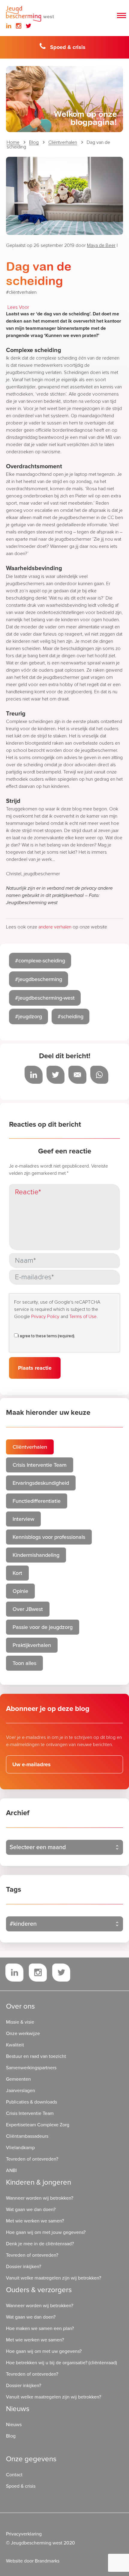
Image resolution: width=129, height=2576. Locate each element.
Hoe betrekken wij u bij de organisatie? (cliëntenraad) (61, 2363)
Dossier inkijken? (24, 2267)
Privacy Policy (45, 1317)
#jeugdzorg (28, 1016)
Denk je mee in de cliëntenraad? (40, 2244)
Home (13, 142)
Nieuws (14, 2425)
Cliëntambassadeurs (27, 2136)
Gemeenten (18, 2079)
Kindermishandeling (36, 1555)
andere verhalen (55, 927)
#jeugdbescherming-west (45, 998)
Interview (23, 1519)
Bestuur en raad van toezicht (36, 2056)
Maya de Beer (101, 245)
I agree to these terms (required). (46, 1336)
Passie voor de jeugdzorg (43, 1627)
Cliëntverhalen (63, 142)
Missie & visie (20, 2022)
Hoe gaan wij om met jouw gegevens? (46, 2232)
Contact (14, 2475)
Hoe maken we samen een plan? (40, 2328)
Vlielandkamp (20, 2148)
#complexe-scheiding (40, 961)
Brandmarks (47, 2561)
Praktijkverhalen (32, 1645)
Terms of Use (83, 1317)
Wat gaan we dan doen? (31, 2210)
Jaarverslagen (21, 2091)
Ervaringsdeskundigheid (41, 1483)
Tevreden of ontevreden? (32, 2159)
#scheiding (70, 1016)
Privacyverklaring (24, 2534)
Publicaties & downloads (31, 2102)
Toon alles (24, 1663)
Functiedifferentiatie (37, 1501)
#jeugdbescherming (39, 979)
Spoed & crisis (68, 47)
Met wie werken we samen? (35, 2221)
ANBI (11, 2170)
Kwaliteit (15, 2045)
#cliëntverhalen (21, 292)
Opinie (20, 1591)
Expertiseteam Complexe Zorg (38, 2125)
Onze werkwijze (23, 2034)
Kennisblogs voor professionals (49, 1537)
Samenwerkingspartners (31, 2068)
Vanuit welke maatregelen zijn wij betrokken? (54, 2278)
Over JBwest (28, 1609)
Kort (17, 1573)
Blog (34, 142)
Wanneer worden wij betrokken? (40, 2198)
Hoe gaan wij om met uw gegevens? (44, 2351)
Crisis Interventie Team (40, 1465)
